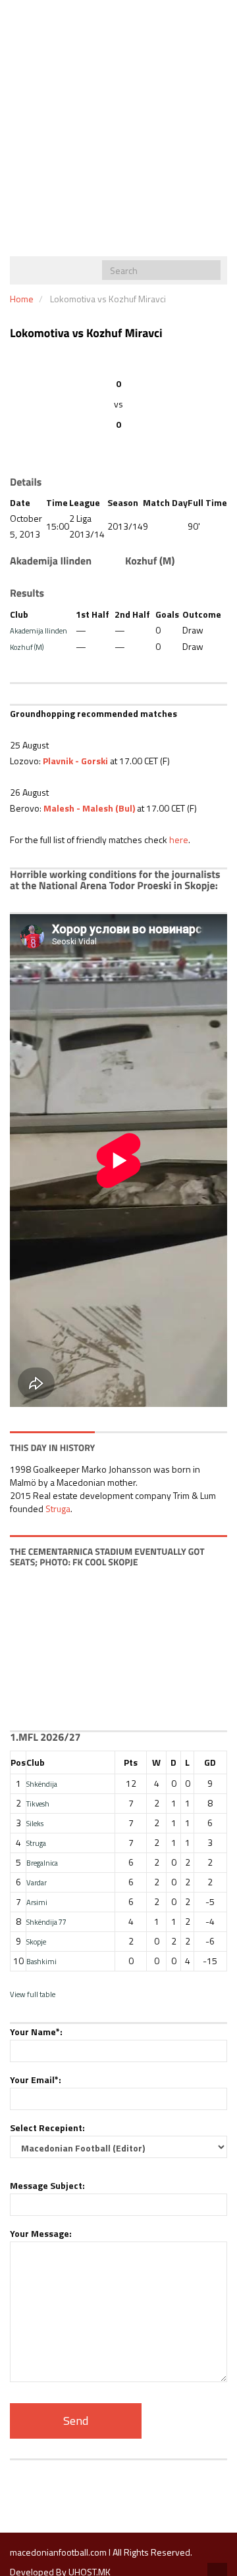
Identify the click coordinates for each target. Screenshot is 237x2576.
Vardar (37, 1882)
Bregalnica (42, 1863)
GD (210, 1762)
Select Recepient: (47, 2127)
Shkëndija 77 (46, 1922)
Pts (131, 1762)
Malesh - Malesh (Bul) (89, 808)
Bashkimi (41, 1961)
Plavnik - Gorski (75, 761)
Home (22, 299)
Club (36, 1762)
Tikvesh (38, 1804)
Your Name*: (36, 2032)
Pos (18, 1762)
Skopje (36, 1942)
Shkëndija (42, 1784)
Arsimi (37, 1902)
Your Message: (41, 2233)
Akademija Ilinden (39, 631)
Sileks (35, 1823)
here (179, 839)
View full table (33, 1994)
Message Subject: (47, 2185)
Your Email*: (36, 2080)
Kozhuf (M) (27, 647)
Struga (58, 1508)
